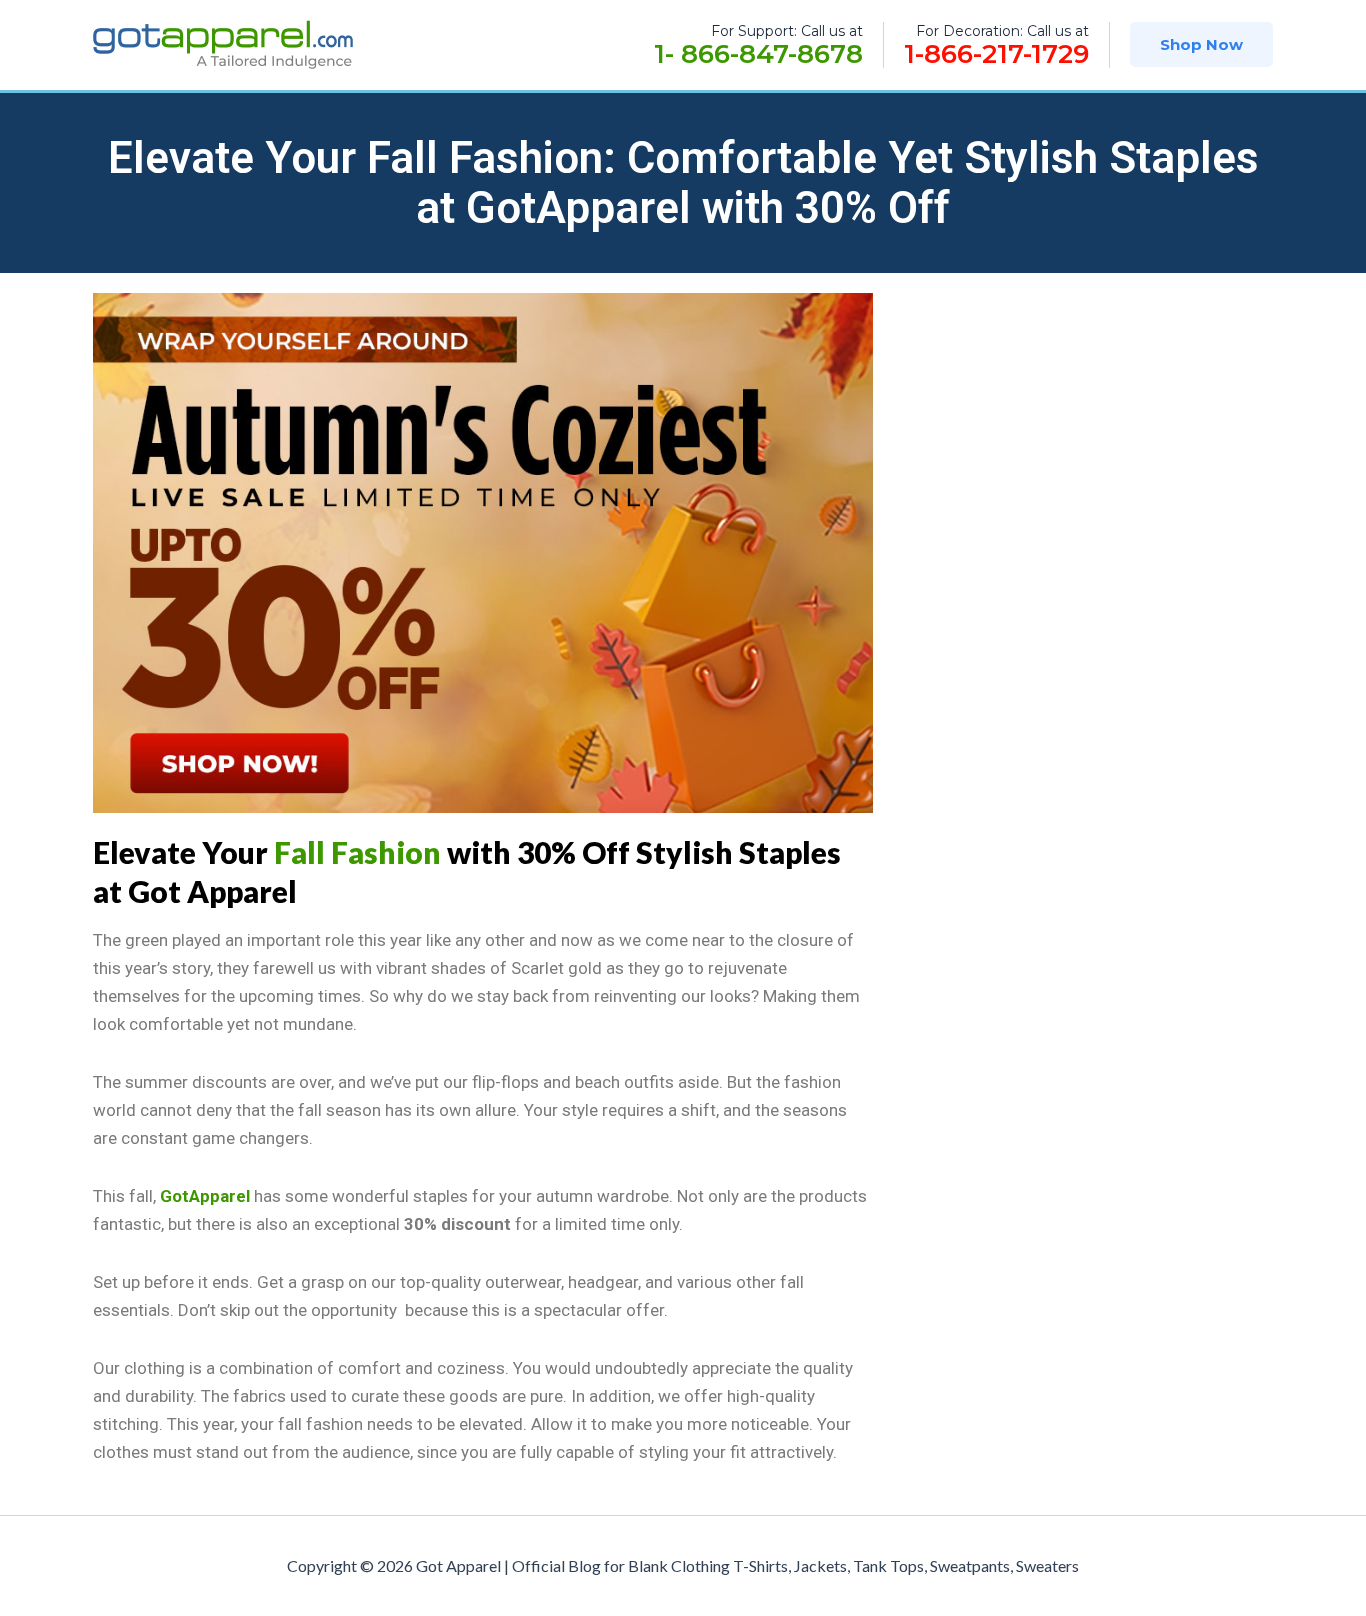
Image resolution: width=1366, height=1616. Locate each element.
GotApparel (205, 1196)
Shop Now (1201, 44)
